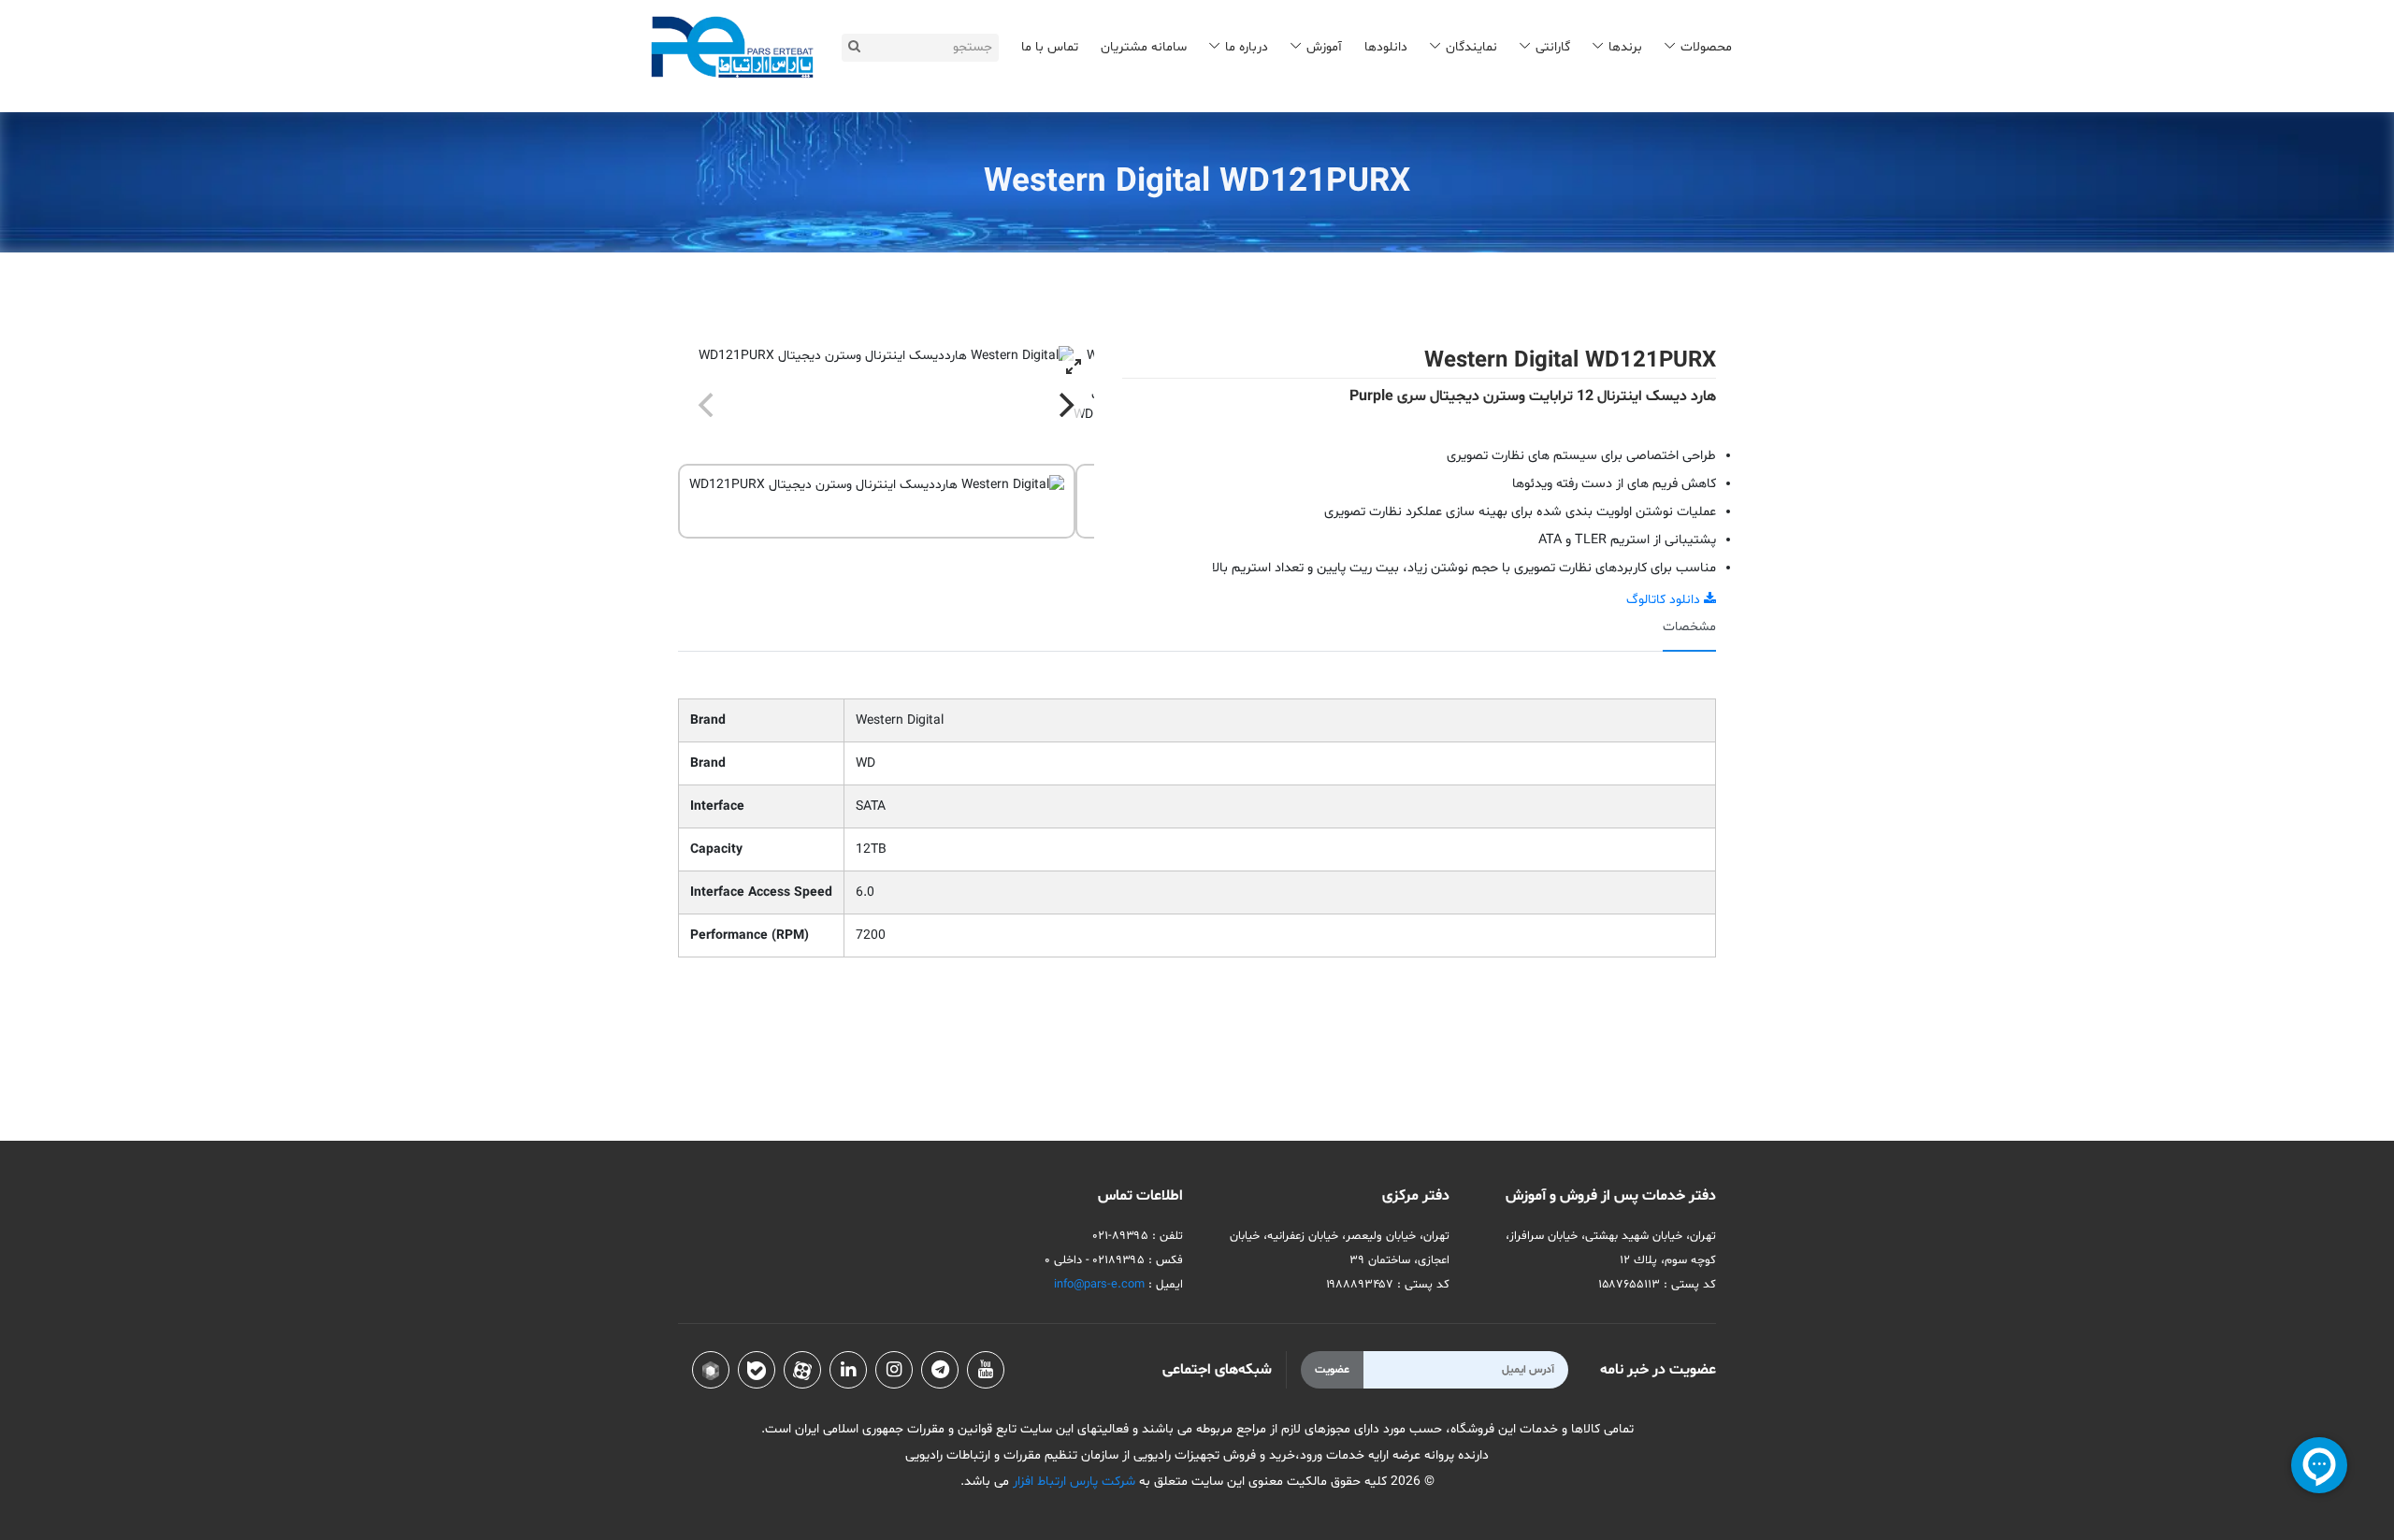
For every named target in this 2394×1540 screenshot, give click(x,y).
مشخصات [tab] (1689, 627)
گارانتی (1553, 47)
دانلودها (1386, 47)
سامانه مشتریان (1144, 47)
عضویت (1332, 1370)
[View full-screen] (1074, 367)
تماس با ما (1050, 47)
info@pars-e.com (1099, 1285)
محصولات (1706, 47)
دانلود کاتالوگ (1665, 600)
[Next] (1064, 405)
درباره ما (1247, 47)
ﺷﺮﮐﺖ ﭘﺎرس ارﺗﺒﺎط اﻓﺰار (1072, 1482)
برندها (1625, 47)
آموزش (1324, 47)
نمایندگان (1471, 47)
